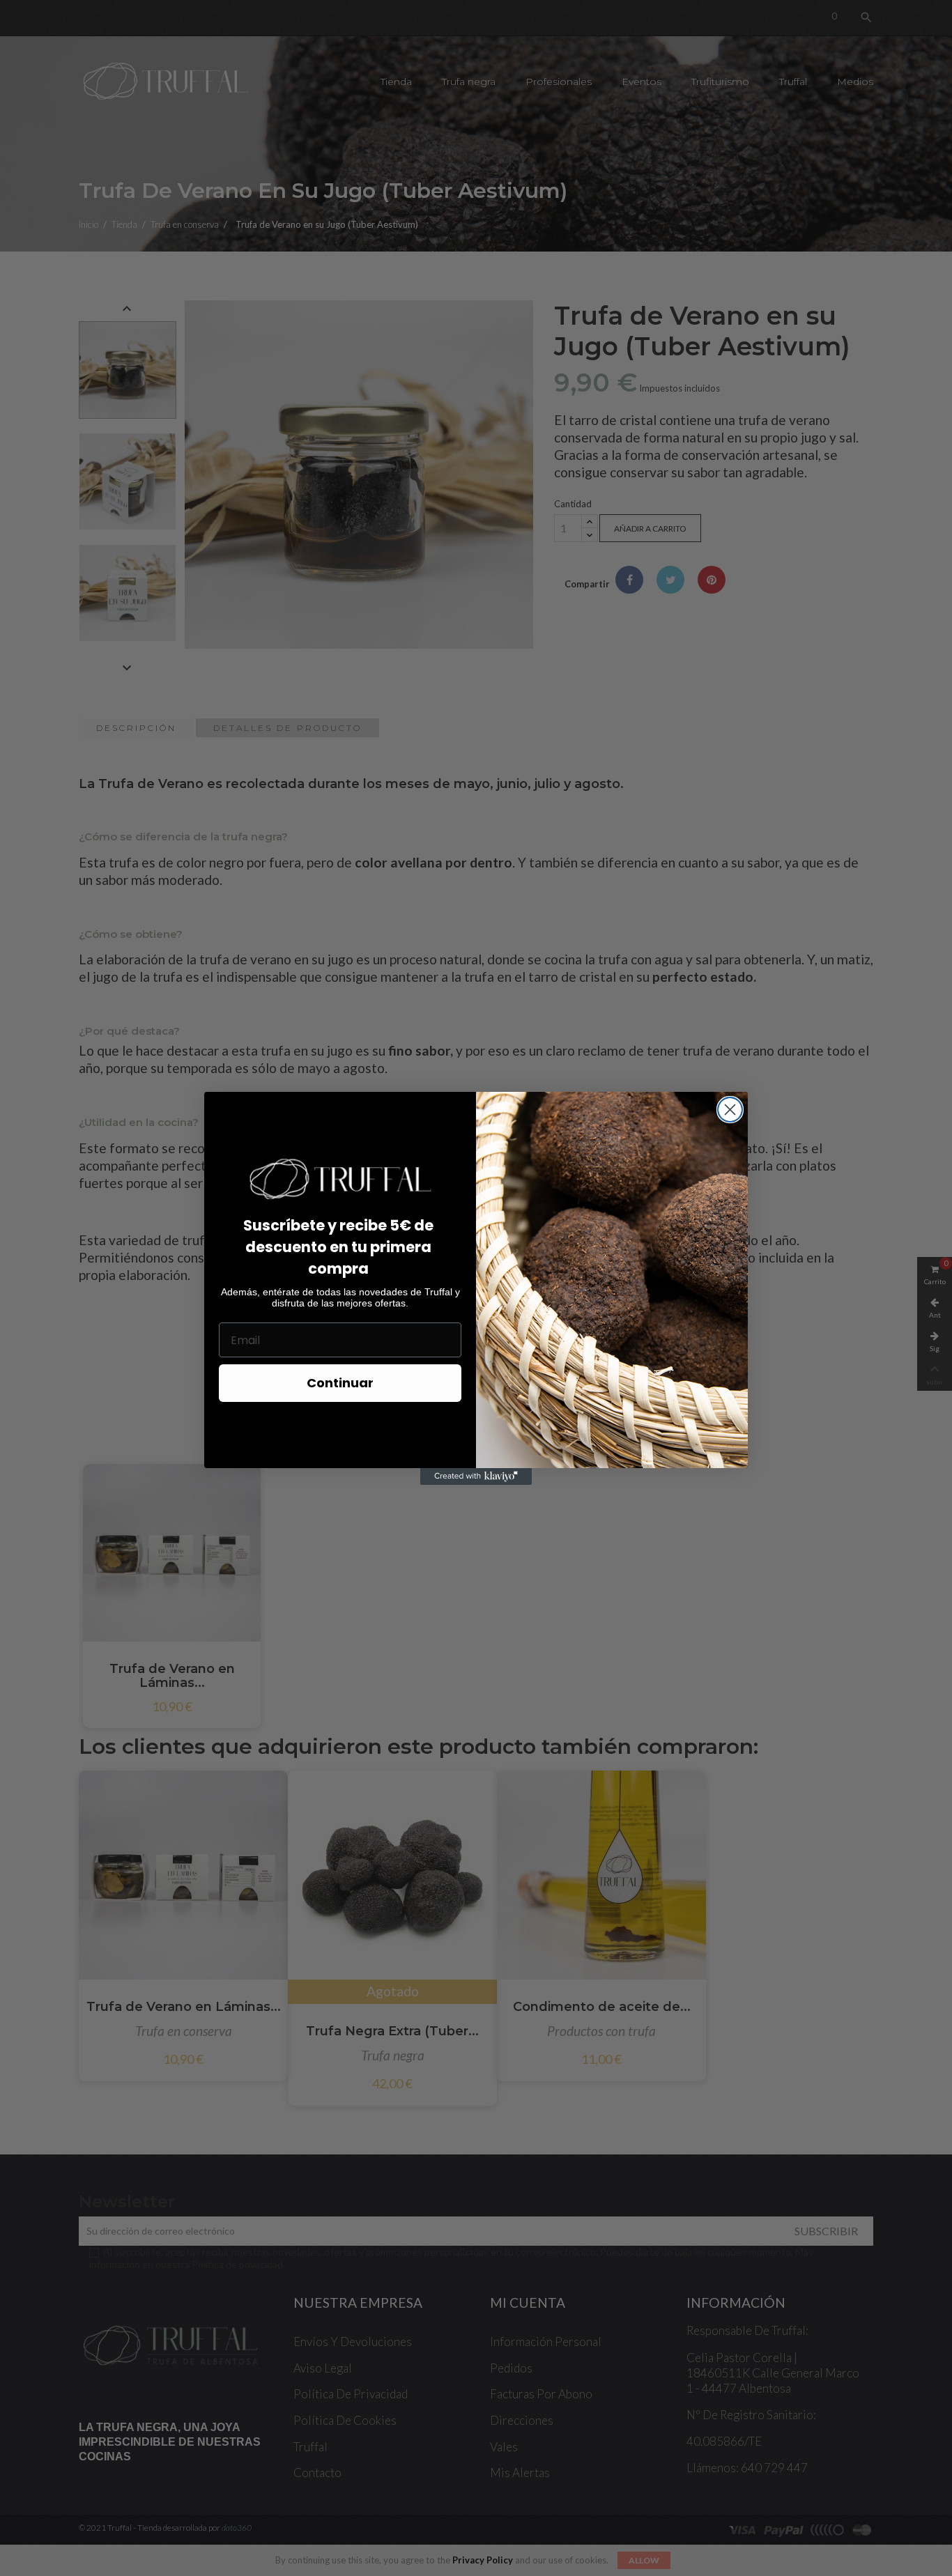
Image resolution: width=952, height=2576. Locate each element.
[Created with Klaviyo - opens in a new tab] (476, 1476)
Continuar (340, 1383)
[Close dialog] (730, 1110)
